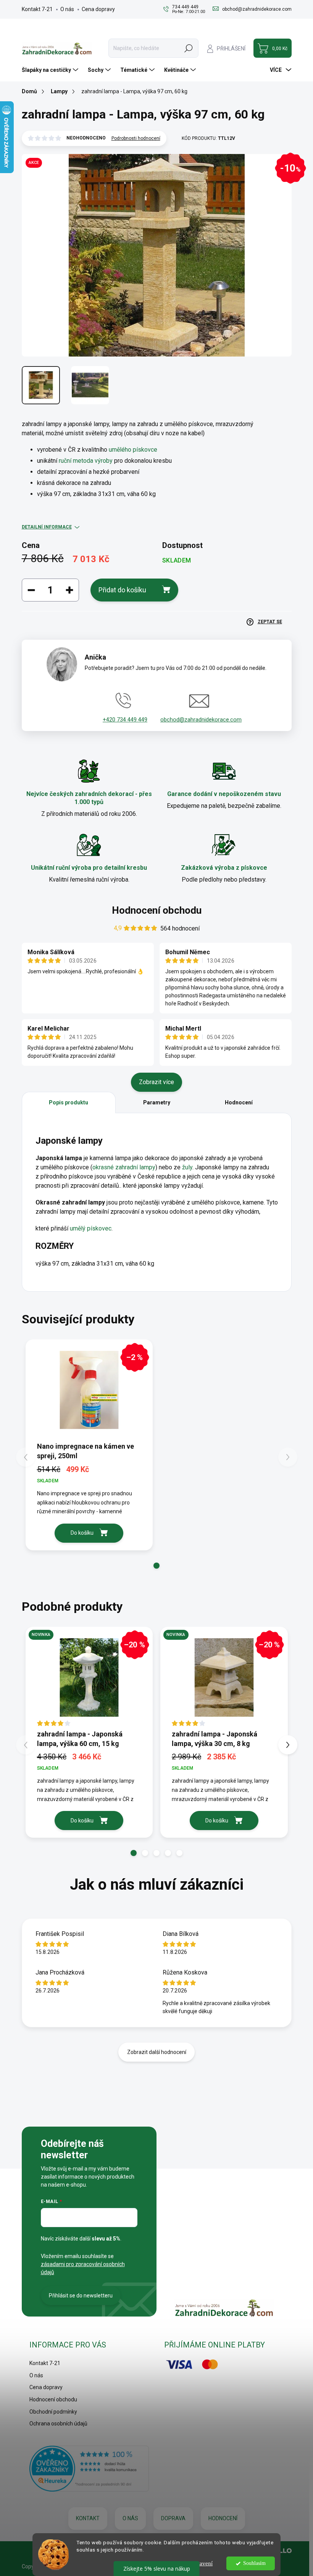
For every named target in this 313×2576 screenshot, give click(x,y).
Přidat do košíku (122, 590)
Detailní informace (47, 527)
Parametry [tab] (157, 1102)
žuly (187, 1167)
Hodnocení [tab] (239, 1102)
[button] (156, 1566)
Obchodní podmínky (53, 2412)
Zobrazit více (156, 1082)
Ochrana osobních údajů (58, 2424)
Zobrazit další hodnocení (157, 2052)
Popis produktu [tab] (69, 1102)
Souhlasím (254, 2563)
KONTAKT (88, 2518)
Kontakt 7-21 (37, 9)
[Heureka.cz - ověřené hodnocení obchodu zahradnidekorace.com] (89, 2469)
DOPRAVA (173, 2518)
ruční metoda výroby (86, 461)
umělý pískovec (91, 1228)
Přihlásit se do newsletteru (81, 2296)
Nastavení (201, 2563)
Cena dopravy (98, 9)
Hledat (188, 48)
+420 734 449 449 (125, 720)
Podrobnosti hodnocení (136, 138)
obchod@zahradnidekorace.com (201, 720)
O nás (67, 9)
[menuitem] (51, 70)
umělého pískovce (133, 450)
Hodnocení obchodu (157, 910)
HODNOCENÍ (223, 2518)
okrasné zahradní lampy (124, 1167)
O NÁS (130, 2518)
